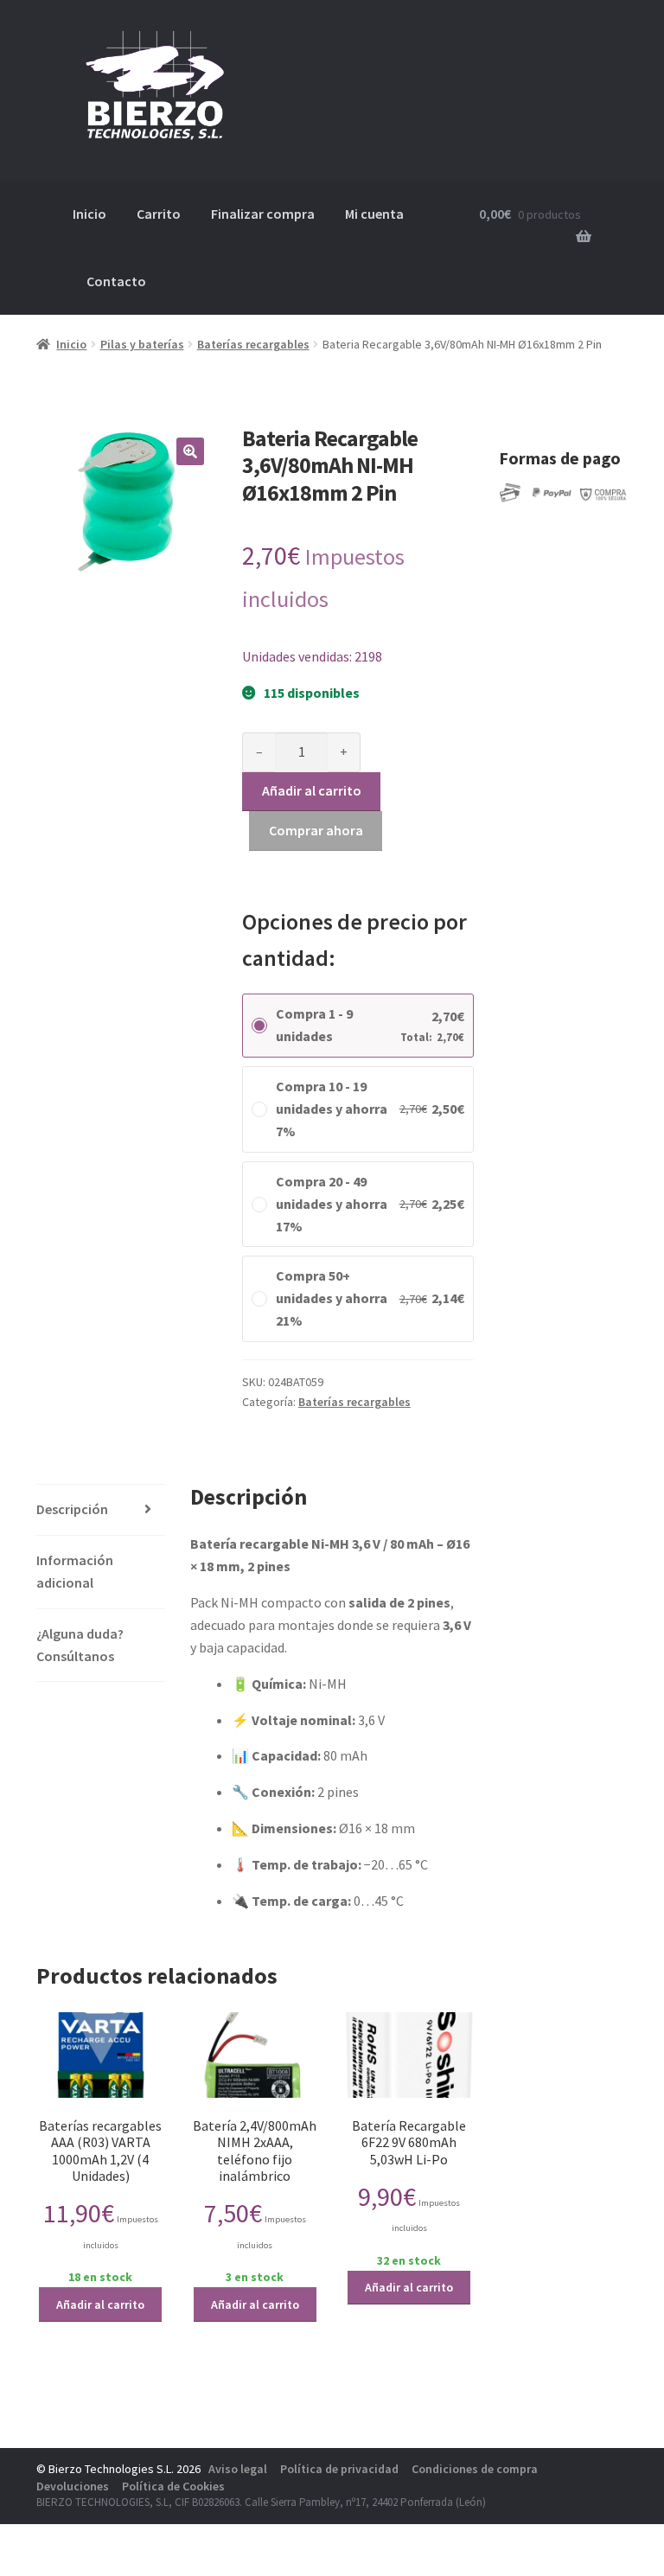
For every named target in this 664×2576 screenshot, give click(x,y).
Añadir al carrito (312, 790)
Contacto (116, 281)
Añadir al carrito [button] (100, 2304)
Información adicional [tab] (75, 1571)
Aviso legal (238, 2469)
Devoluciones (73, 2486)
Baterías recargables (253, 344)
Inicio (89, 214)
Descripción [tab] (72, 1509)
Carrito (159, 214)
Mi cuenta (374, 214)
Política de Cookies (173, 2486)
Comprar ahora (316, 830)
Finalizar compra (263, 214)
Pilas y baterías (142, 344)
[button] (190, 451)
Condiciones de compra (475, 2469)
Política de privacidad (339, 2469)
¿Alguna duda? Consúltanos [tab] (80, 1645)
